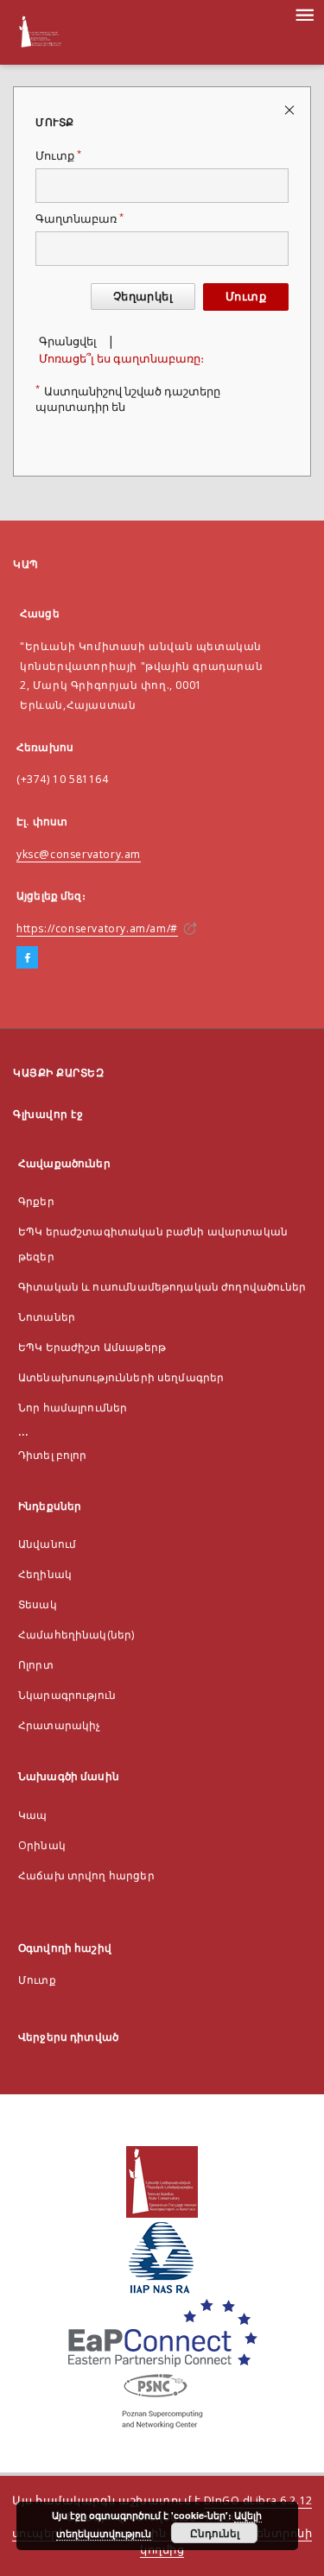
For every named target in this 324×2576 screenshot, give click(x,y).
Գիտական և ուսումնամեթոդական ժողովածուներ (162, 1287)
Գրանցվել (68, 341)
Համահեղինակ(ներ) (76, 1635)
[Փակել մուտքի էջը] (291, 109)
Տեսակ (38, 1604)
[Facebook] (27, 958)
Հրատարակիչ (60, 1725)
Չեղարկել (143, 297)
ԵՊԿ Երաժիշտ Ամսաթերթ (92, 1347)
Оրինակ (42, 1845)
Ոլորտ (36, 1665)
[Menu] (304, 14)
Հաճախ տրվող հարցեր (86, 1875)
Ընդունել (215, 2533)
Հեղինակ (45, 1574)
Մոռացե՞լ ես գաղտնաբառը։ (121, 359)
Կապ (32, 1815)
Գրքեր (36, 1201)
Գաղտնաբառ (79, 219)
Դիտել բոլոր (53, 1455)
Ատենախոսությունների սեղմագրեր (121, 1377)
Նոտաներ (47, 1317)
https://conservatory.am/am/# (97, 928)
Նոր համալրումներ (73, 1408)
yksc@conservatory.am (79, 854)
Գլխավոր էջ (48, 1114)
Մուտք (58, 156)
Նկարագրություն (67, 1695)
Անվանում (47, 1544)
